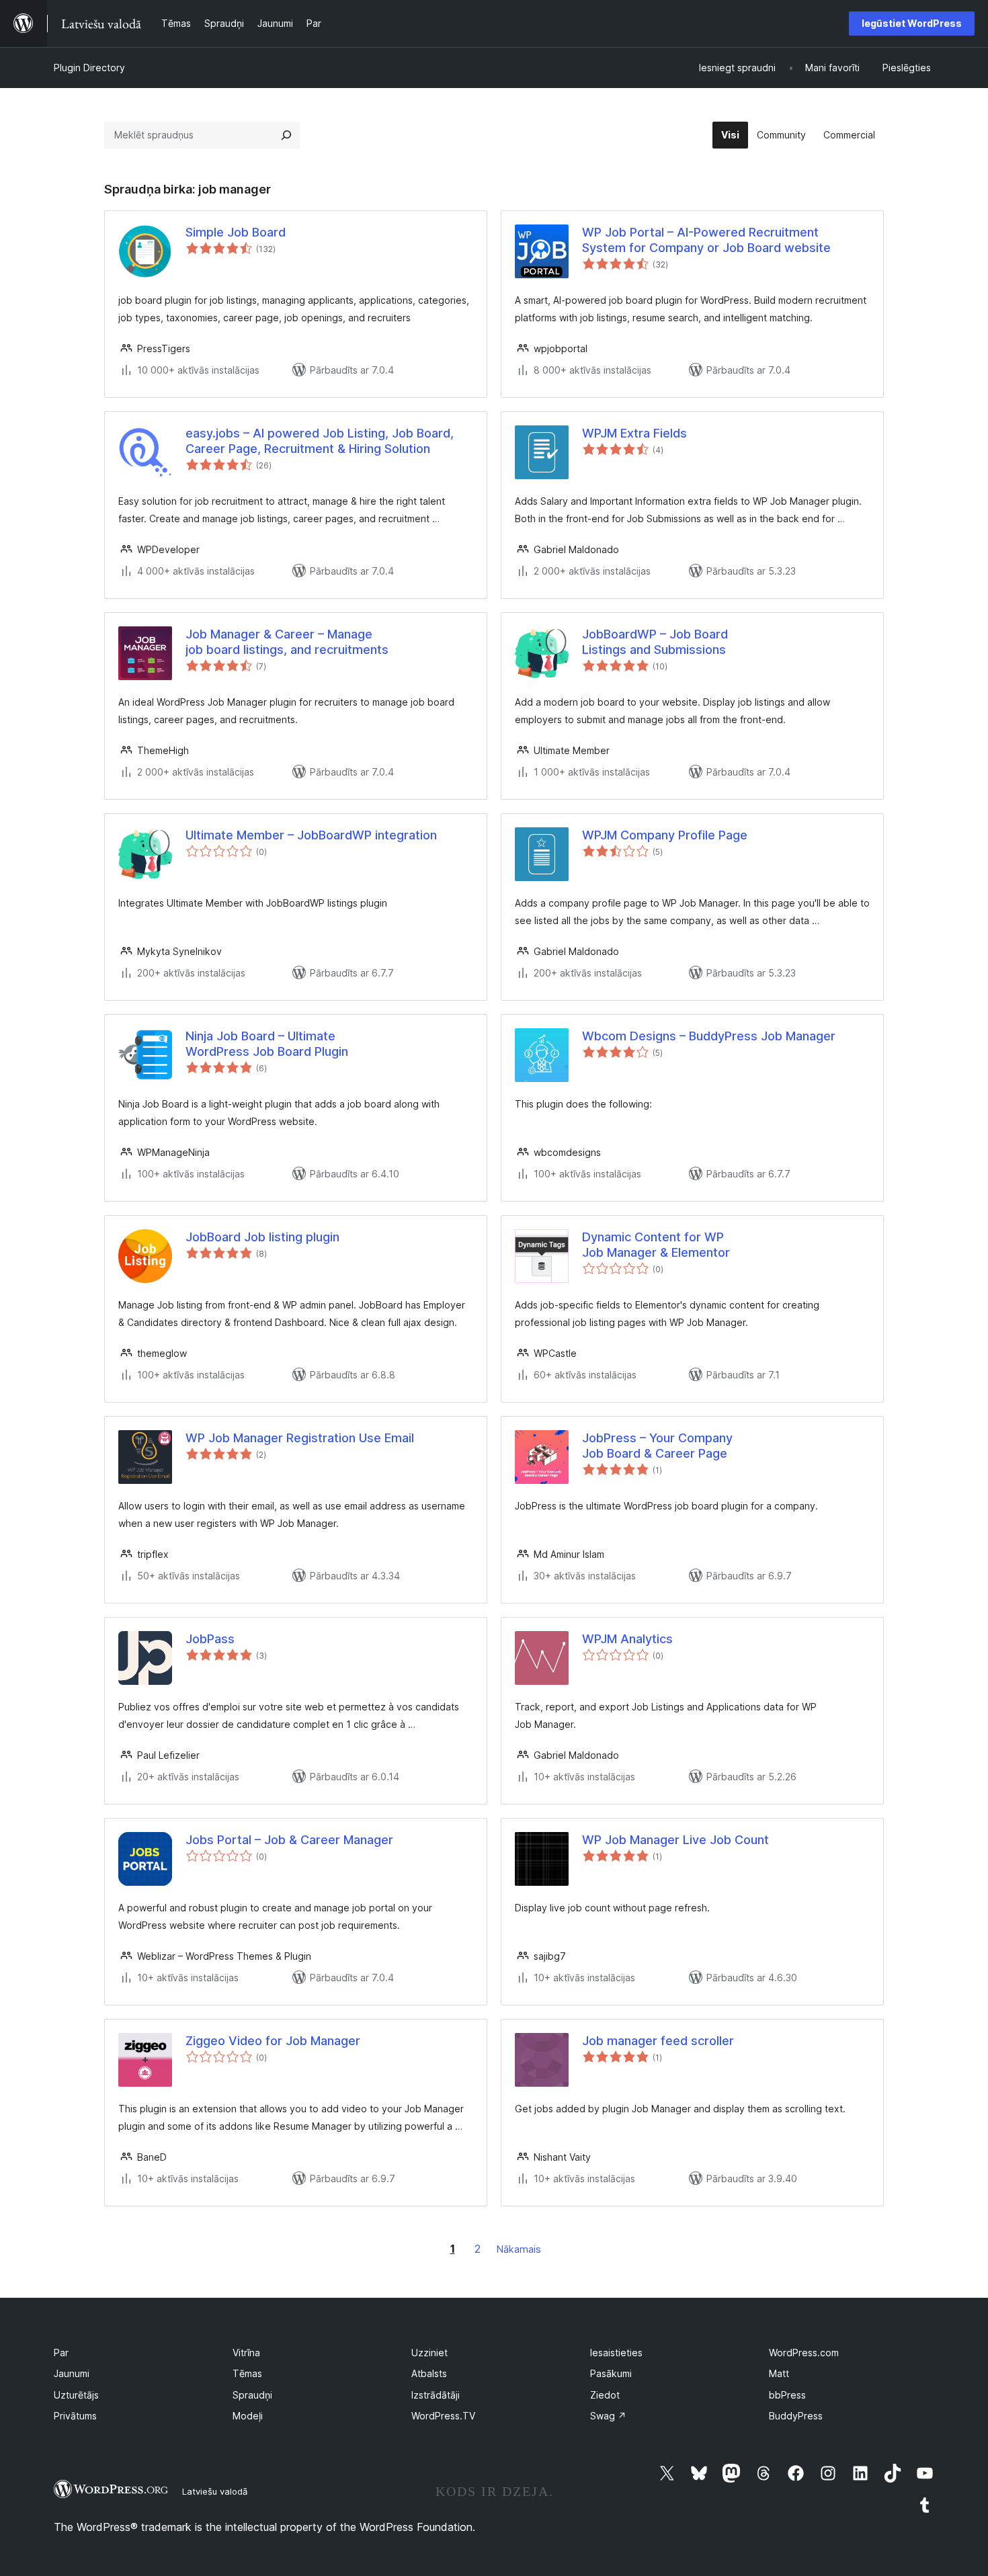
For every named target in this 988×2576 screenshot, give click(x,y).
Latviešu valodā (215, 2491)
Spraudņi (252, 2395)
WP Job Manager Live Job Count (675, 1840)
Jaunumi (72, 2373)
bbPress (787, 2395)
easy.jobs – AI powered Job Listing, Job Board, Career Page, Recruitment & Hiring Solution (320, 441)
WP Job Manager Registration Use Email (300, 1438)
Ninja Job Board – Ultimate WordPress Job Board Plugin (267, 1044)
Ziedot (605, 2395)
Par (61, 2353)
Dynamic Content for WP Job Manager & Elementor (656, 1245)
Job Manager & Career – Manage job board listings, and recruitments (287, 642)
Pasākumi (611, 2373)
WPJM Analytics (627, 1639)
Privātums (75, 2416)
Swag (608, 2416)
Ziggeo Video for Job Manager (273, 2041)
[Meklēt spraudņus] (286, 135)
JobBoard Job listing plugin (262, 1237)
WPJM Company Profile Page (665, 835)
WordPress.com (804, 2353)
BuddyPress (796, 2416)
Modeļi (248, 2416)
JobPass (210, 1639)
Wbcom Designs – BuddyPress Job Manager (709, 1036)
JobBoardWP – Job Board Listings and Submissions (655, 642)
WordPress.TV (443, 2416)
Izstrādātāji (436, 2395)
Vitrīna (246, 2353)
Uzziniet (429, 2353)
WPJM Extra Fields (634, 433)
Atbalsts (429, 2373)
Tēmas (247, 2373)
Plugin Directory (89, 68)
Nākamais (519, 2249)
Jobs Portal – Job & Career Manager (289, 1840)
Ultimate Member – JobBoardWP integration (311, 835)
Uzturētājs (76, 2395)
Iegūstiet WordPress (912, 23)
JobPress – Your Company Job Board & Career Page (657, 1446)
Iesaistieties (616, 2353)
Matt (779, 2373)
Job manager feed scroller (658, 2041)
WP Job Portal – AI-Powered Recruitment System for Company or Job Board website (706, 240)
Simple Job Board (236, 232)
